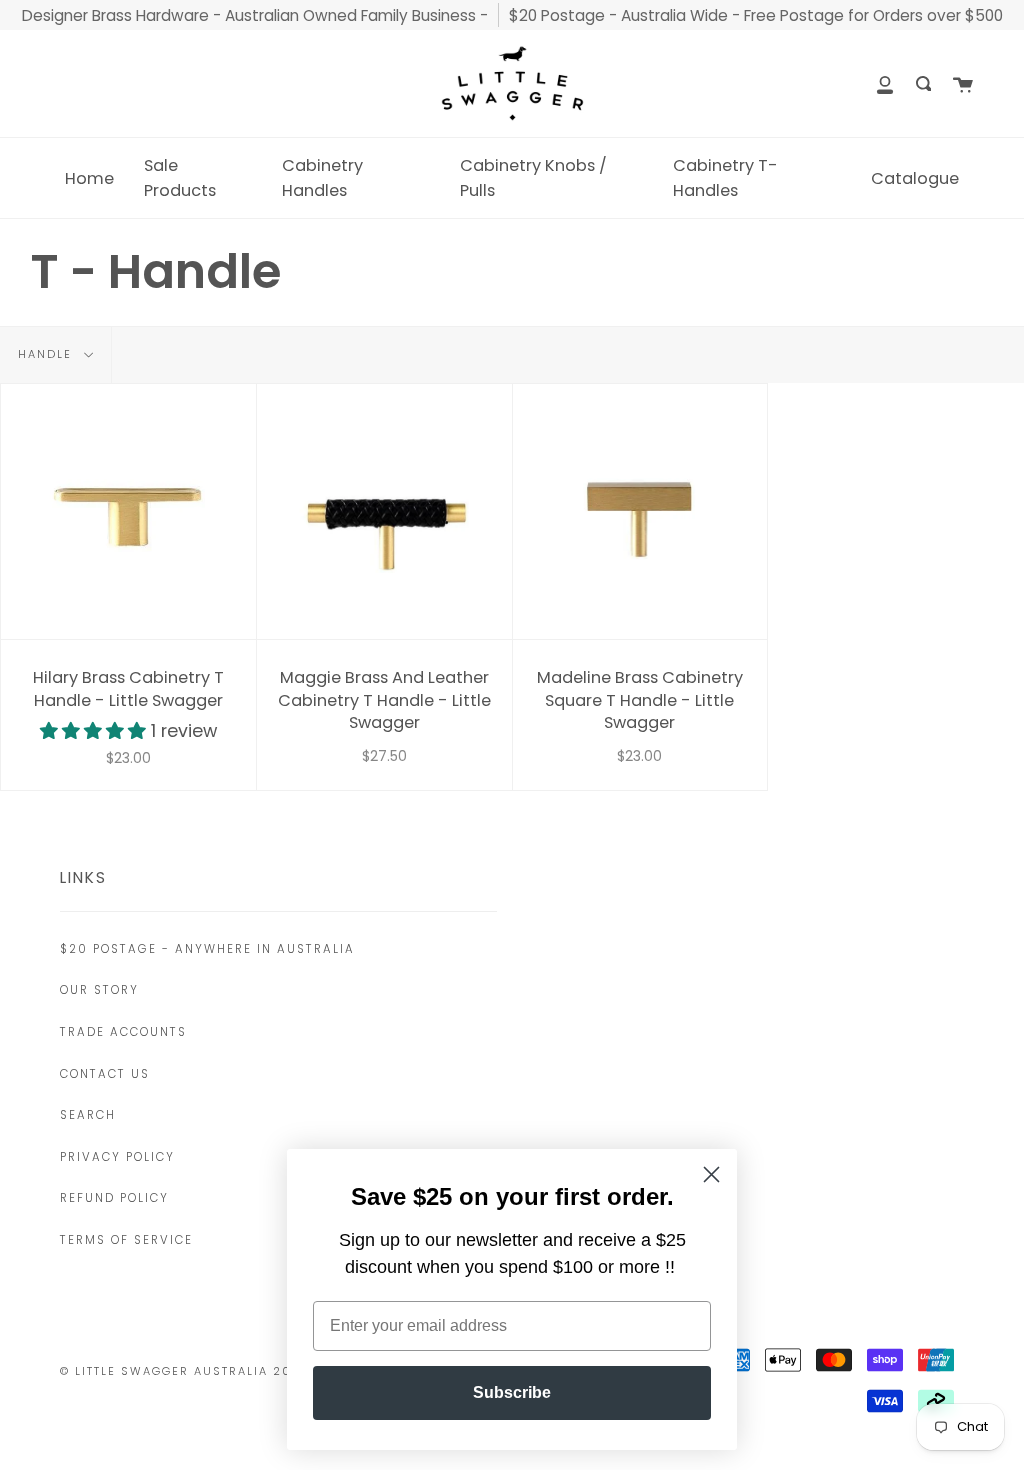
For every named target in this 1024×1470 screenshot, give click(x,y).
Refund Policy (114, 1198)
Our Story (99, 990)
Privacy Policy (117, 1157)
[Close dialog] (711, 1174)
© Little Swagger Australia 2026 (185, 1371)
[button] (95, 731)
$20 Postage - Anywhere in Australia (207, 949)
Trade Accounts (123, 1032)
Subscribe (512, 1392)
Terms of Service (126, 1240)
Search (88, 1115)
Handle (47, 354)
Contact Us (105, 1074)
